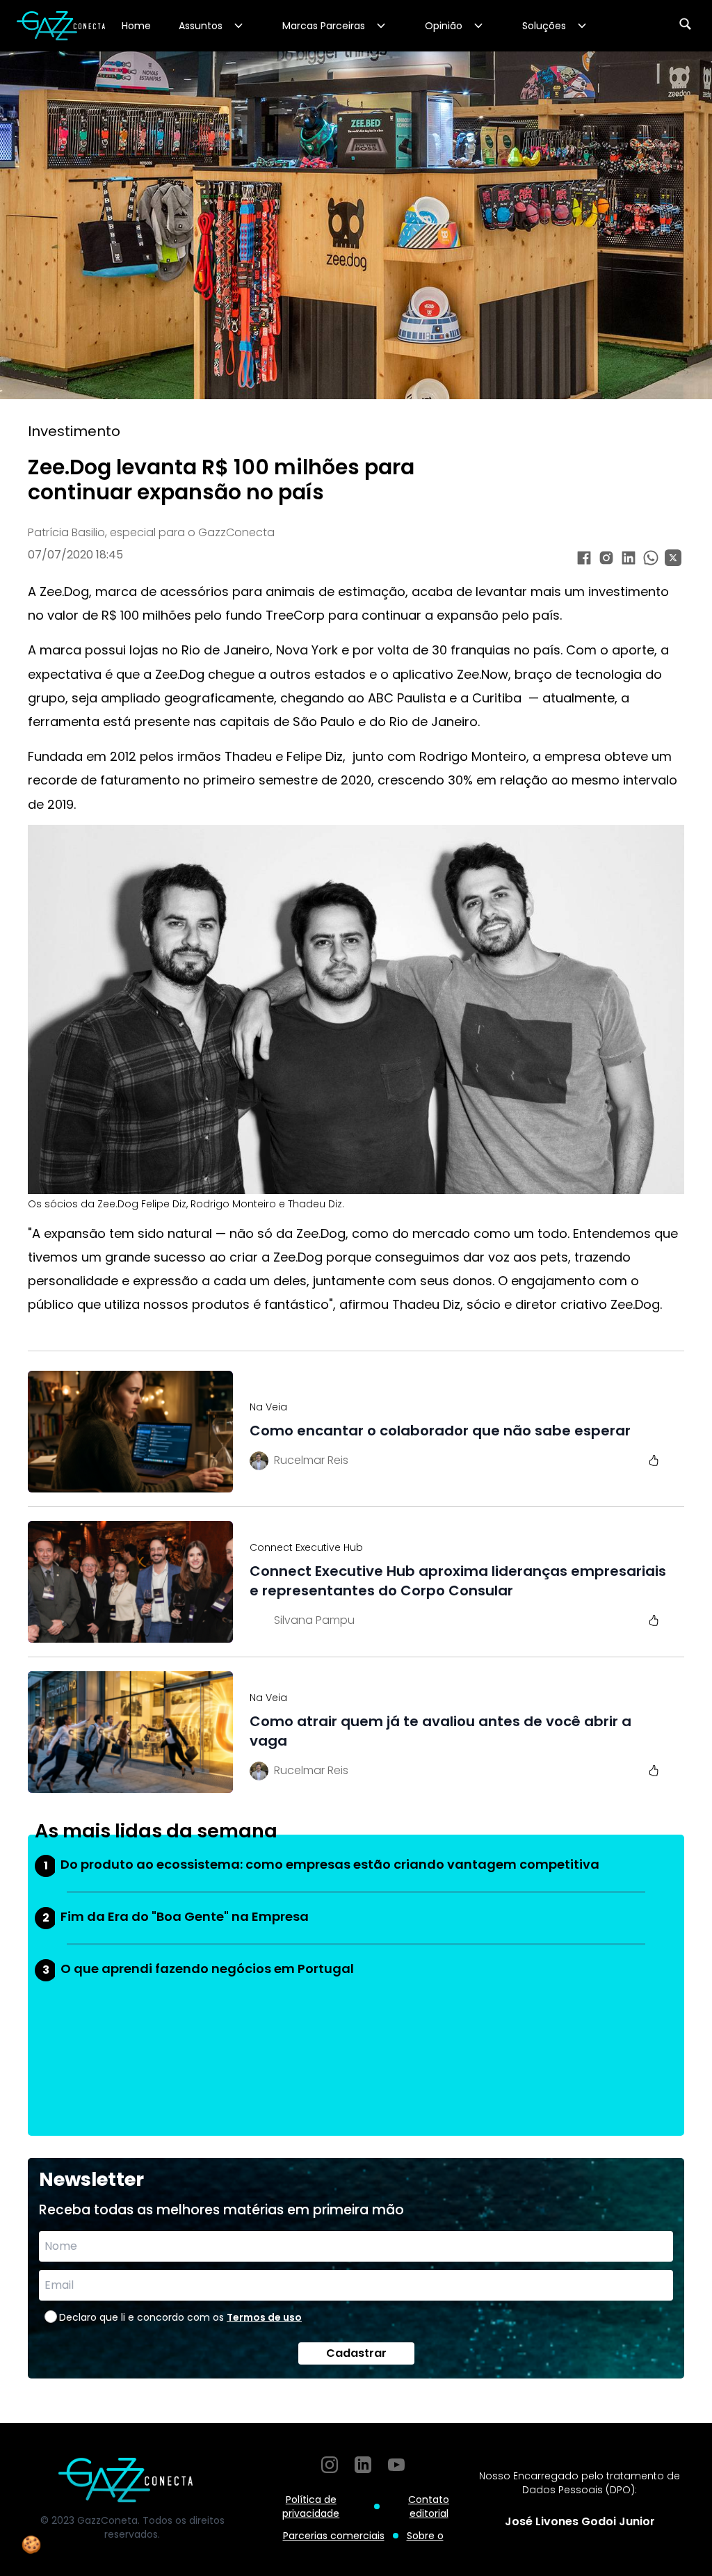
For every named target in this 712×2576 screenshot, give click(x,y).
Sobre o (425, 2536)
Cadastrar (356, 2353)
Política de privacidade (311, 2506)
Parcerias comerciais (334, 2536)
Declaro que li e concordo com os (180, 2317)
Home (136, 26)
